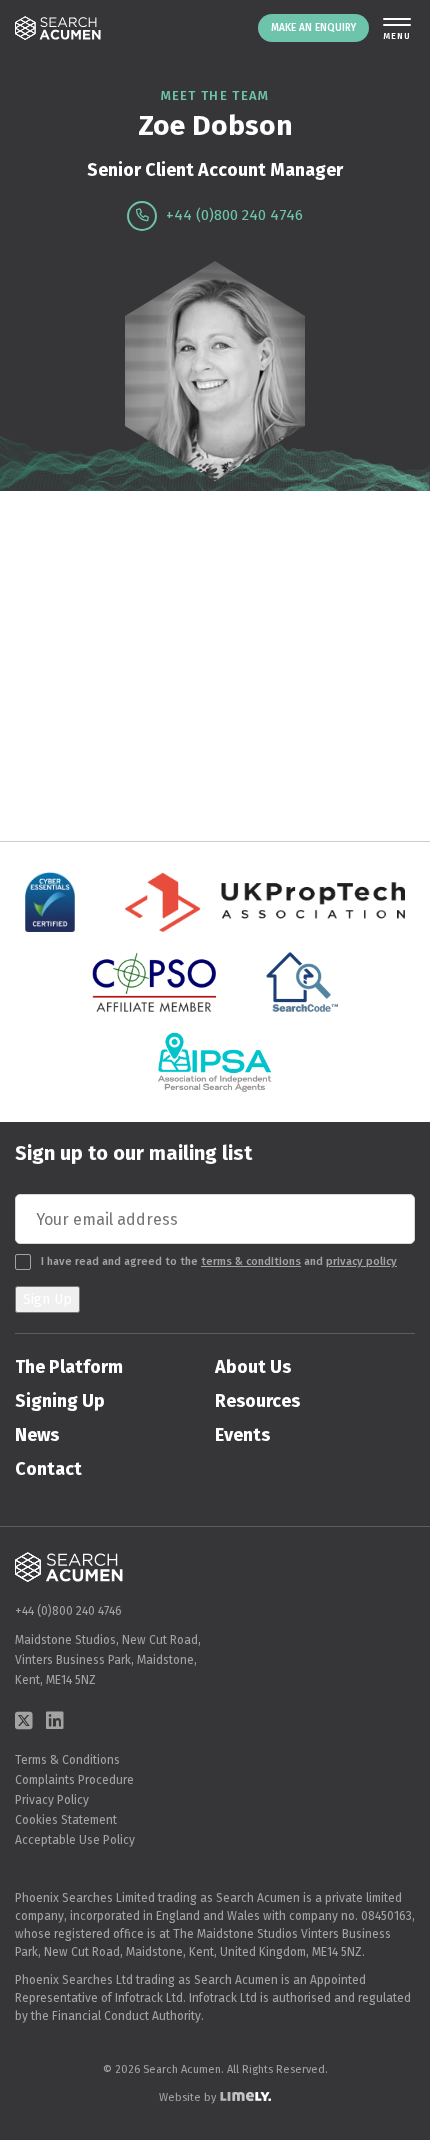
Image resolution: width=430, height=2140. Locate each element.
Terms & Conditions (67, 1760)
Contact (48, 1469)
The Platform (69, 1367)
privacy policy (361, 1261)
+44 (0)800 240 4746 (232, 215)
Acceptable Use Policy (75, 1840)
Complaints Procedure (74, 1780)
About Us (253, 1367)
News (37, 1435)
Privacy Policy (52, 1800)
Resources (257, 1401)
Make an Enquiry (313, 28)
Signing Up (60, 1401)
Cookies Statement (66, 1820)
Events (242, 1435)
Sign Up (47, 1299)
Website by (187, 2097)
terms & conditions (251, 1261)
